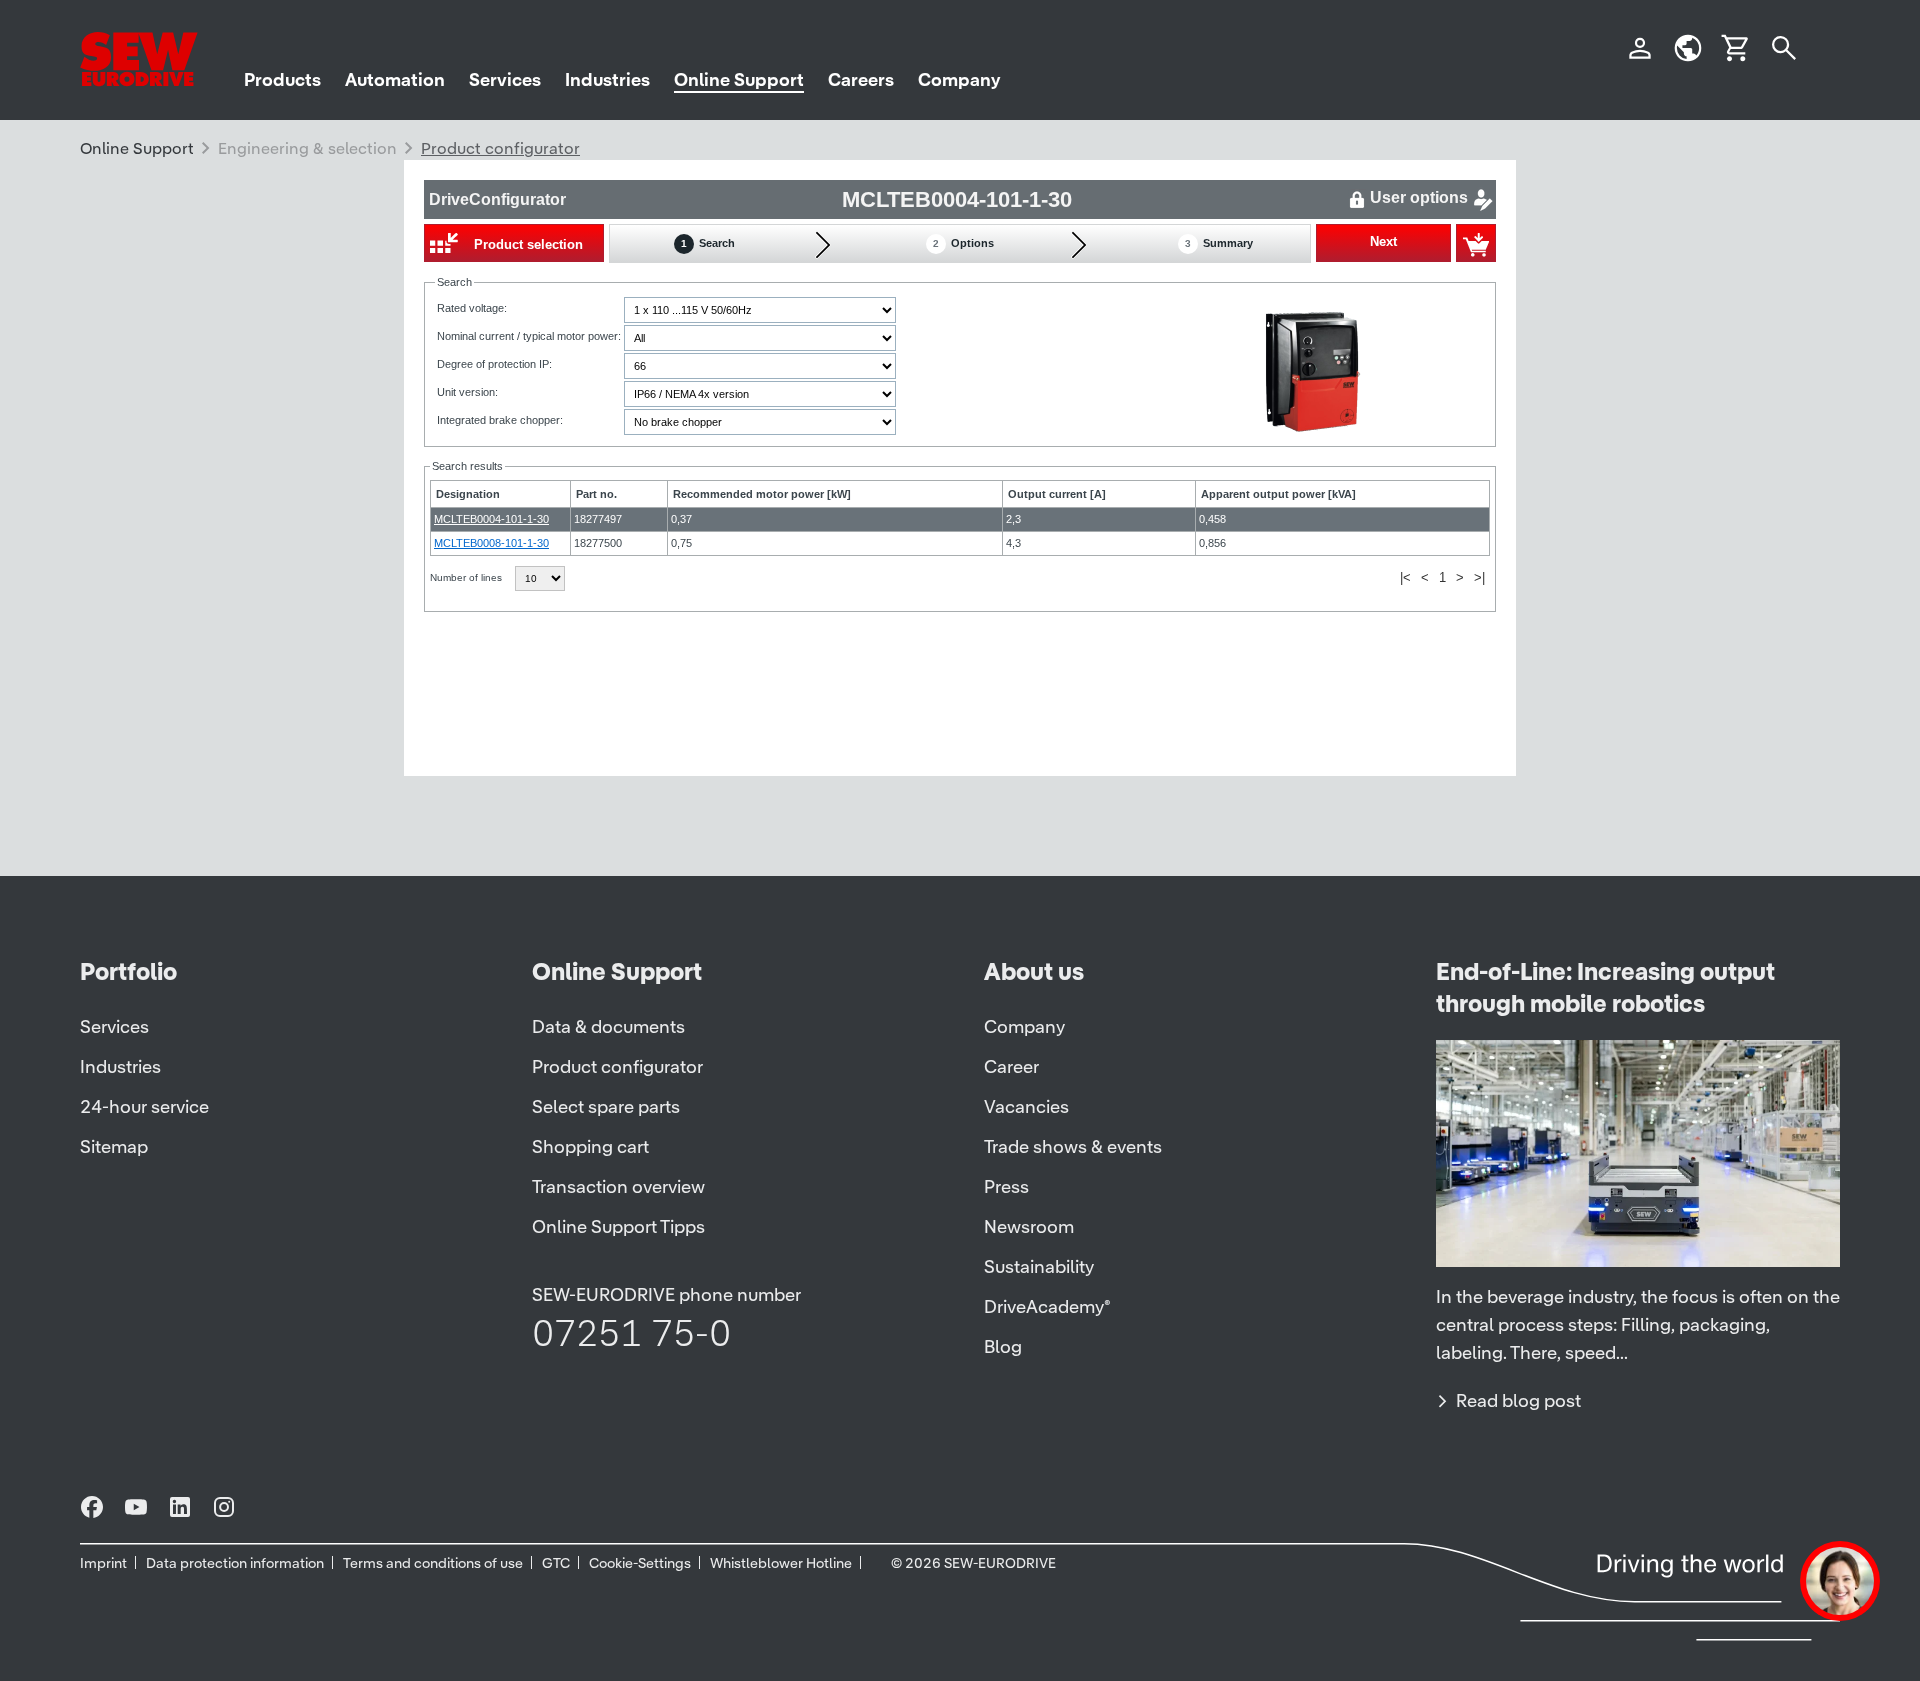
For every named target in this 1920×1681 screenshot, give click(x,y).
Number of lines (467, 577)
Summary (1219, 243)
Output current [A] (1057, 494)
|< (1405, 577)
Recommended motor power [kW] (762, 494)
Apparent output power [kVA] (1278, 494)
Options (963, 243)
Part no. (596, 494)
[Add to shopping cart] (1476, 243)
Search (708, 243)
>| (1479, 577)
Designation (468, 494)
